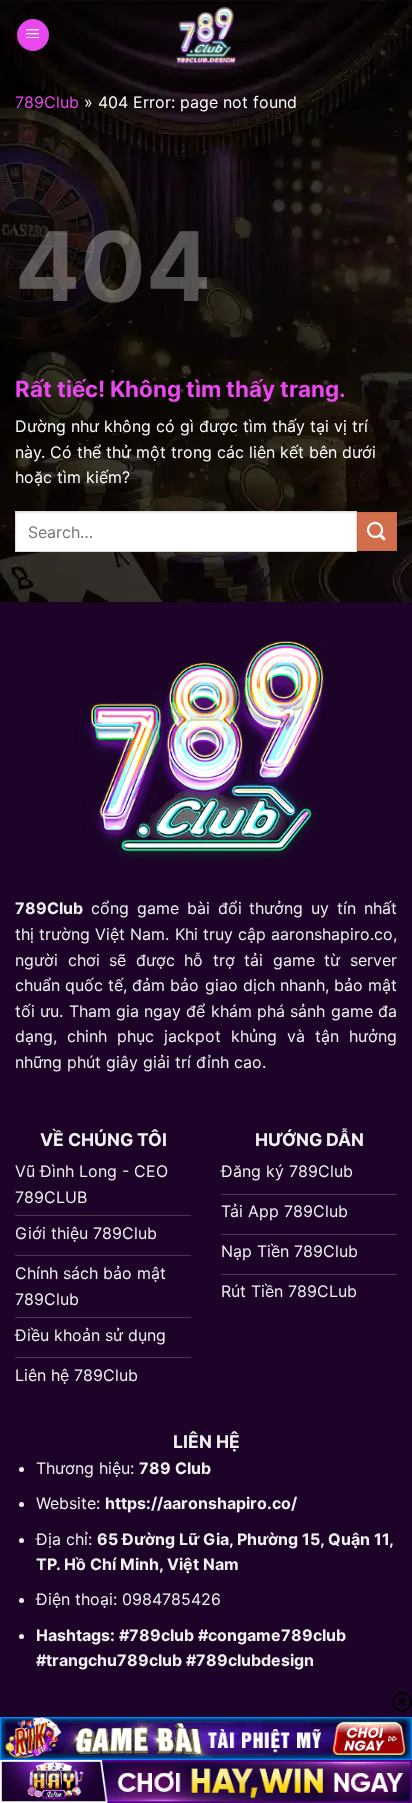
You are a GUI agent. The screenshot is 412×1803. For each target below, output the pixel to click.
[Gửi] (377, 531)
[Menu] (33, 35)
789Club (47, 102)
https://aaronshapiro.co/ (201, 1503)
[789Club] (206, 35)
